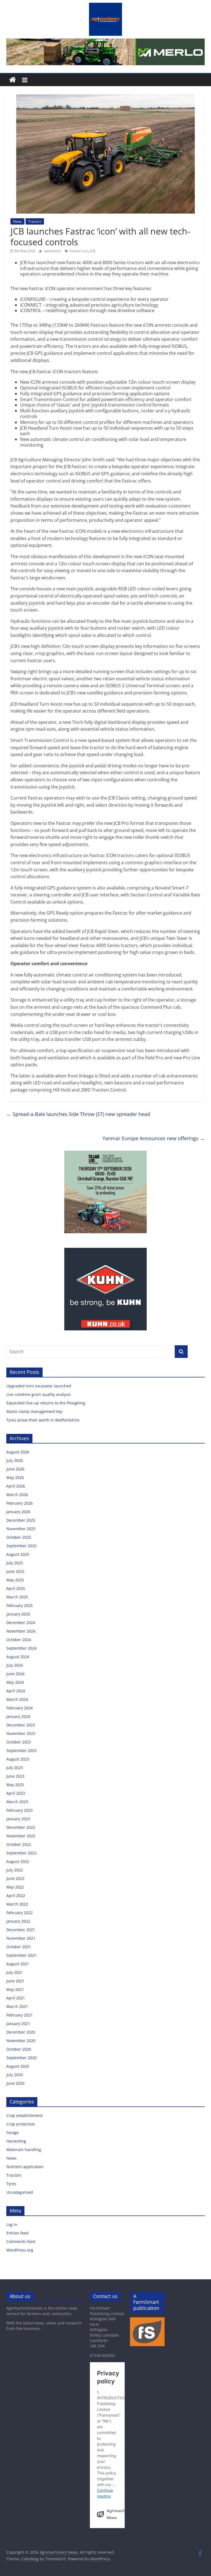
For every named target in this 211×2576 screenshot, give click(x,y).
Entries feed (17, 2233)
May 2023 (15, 1785)
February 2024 (20, 1708)
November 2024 (21, 1631)
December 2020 (21, 2032)
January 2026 (18, 1512)
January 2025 (18, 1614)
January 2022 (18, 1921)
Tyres (11, 2184)
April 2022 (16, 1896)
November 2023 (21, 1733)
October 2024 (19, 1640)
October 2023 (19, 1742)
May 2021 (15, 1989)
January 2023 (18, 1819)
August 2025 (18, 1554)
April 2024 (16, 1691)
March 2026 (17, 1495)
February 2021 (20, 2015)
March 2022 (17, 1904)
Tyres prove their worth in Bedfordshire (43, 1420)
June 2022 (15, 1878)
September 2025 (21, 1546)
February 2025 (20, 1605)
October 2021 (19, 1947)
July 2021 (15, 1972)
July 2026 (15, 1460)
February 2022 (20, 1913)
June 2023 (15, 1776)
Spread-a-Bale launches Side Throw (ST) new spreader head (78, 1114)
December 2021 (21, 1930)
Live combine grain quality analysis (39, 1394)
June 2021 (15, 1981)
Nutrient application (25, 2167)
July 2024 (15, 1665)
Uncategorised (20, 2192)
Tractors (35, 221)
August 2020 (18, 2066)
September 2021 (21, 1955)
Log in (12, 2224)
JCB (93, 251)
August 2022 (18, 1861)
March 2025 (17, 1597)
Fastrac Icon (79, 251)
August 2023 (18, 1759)
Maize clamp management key (35, 1411)
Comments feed (21, 2241)
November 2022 (21, 1836)
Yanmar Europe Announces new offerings (154, 1138)
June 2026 (15, 1469)
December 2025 (21, 1520)
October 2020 (19, 2049)
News (17, 221)
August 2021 (18, 1964)
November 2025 (21, 1529)
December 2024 (21, 1623)
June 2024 (15, 1674)
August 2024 (18, 1657)
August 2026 (18, 1452)
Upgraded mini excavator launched (39, 1386)
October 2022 (19, 1844)
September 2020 (21, 2058)
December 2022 (21, 1827)
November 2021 (21, 1938)
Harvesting (16, 2141)
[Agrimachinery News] (13, 80)
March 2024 (17, 1699)
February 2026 (20, 1503)
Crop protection (21, 2124)
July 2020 (15, 2075)
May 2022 (15, 1887)
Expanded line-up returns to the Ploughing (46, 1403)
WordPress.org (20, 2250)
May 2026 (15, 1477)
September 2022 (21, 1853)
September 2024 (21, 1648)
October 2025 (19, 1537)
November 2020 (21, 2041)
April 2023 (16, 1793)
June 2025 (15, 1571)
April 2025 (16, 1588)
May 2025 (15, 1580)
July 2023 (15, 1768)
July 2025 (15, 1563)
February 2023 (20, 1810)
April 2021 (16, 1998)
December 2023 (21, 1725)
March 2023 (17, 1802)
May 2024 (15, 1682)
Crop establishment (24, 2115)
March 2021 (17, 2006)
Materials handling (24, 2150)
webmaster (53, 251)
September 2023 (21, 1750)
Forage (13, 2132)
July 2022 (15, 1870)
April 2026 (16, 1486)
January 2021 (18, 2024)
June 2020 (15, 2083)
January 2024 (18, 1716)
